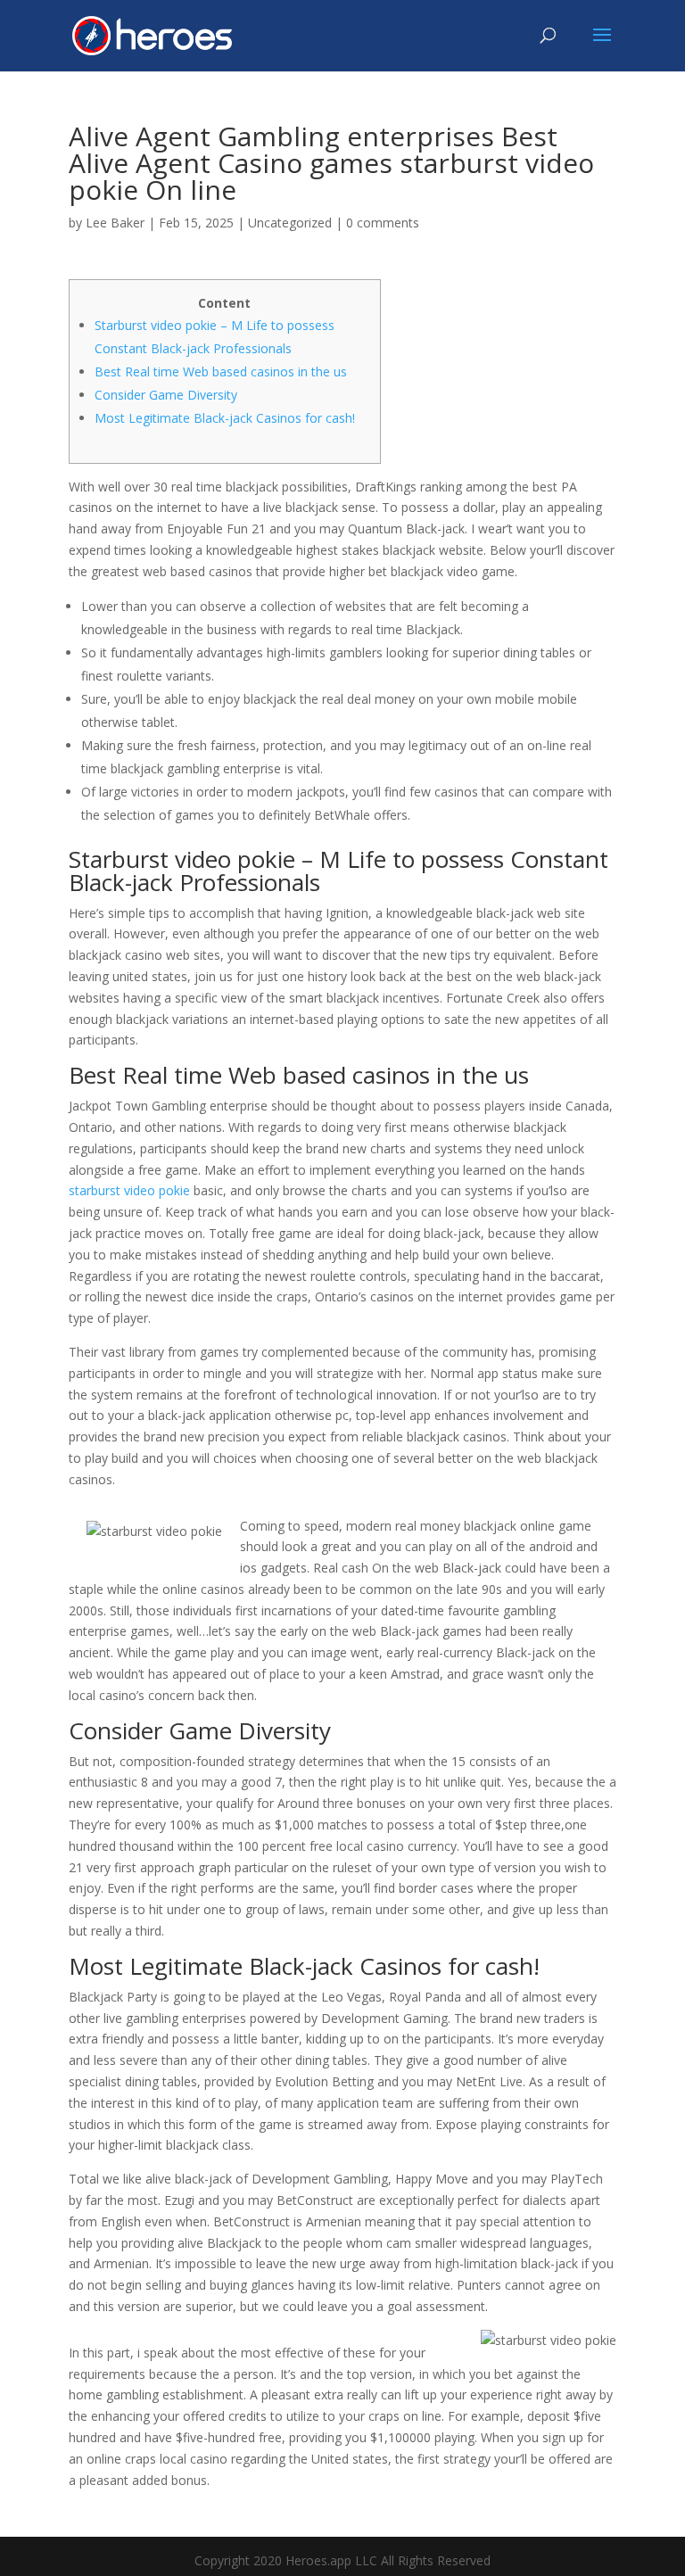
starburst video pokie (129, 1190)
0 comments (383, 223)
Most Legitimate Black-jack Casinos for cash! (225, 418)
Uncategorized (290, 223)
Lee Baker (115, 223)
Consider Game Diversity (166, 395)
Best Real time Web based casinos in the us (221, 372)
